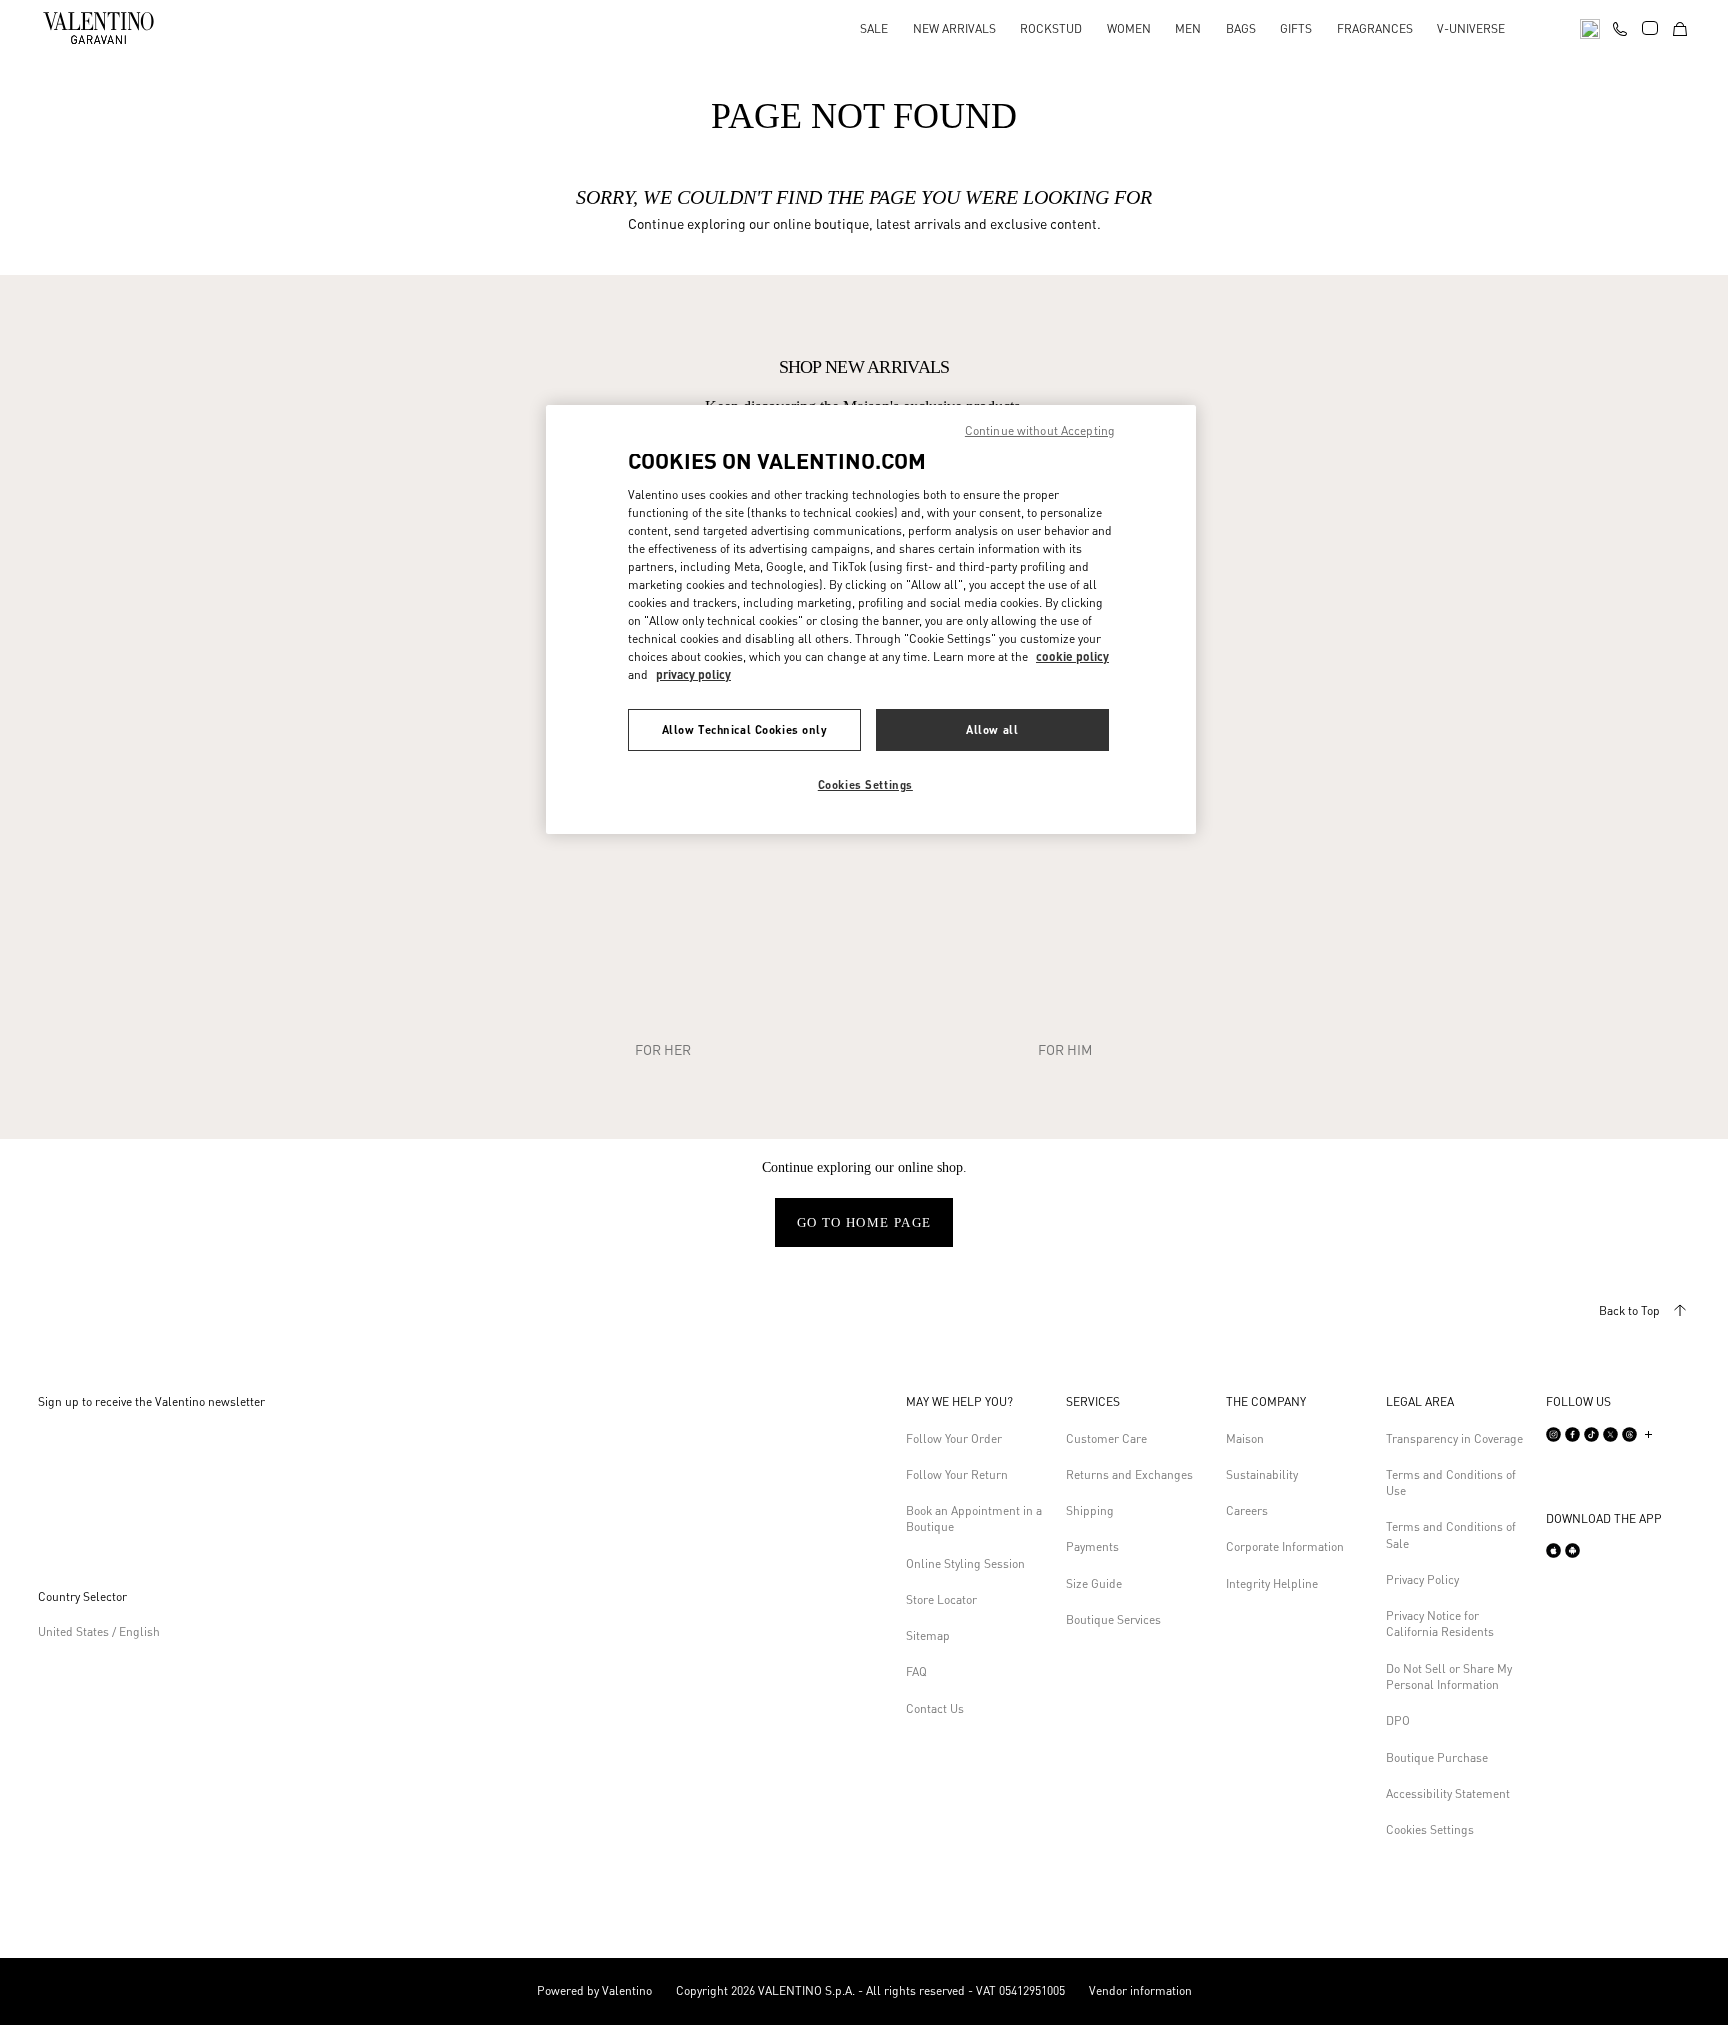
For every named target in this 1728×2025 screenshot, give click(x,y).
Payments (1092, 1546)
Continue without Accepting (1040, 430)
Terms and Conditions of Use (1451, 1482)
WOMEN (1129, 28)
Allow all (992, 729)
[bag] (1680, 27)
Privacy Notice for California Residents (1440, 1623)
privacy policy (693, 674)
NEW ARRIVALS (954, 28)
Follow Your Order (954, 1438)
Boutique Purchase (1437, 1757)
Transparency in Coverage (1454, 1438)
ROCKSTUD (1051, 28)
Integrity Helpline (1272, 1583)
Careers (1247, 1510)
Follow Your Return (957, 1474)
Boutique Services (1113, 1619)
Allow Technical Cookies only (745, 729)
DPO (1398, 1720)
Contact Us (935, 1708)
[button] (978, 1402)
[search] (1590, 27)
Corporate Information (1285, 1546)
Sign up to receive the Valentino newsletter (151, 1401)
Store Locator (941, 1599)
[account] (1650, 28)
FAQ (916, 1671)
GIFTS (1296, 28)
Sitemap (928, 1635)
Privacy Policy (1422, 1579)
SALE (874, 28)
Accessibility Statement (1448, 1793)
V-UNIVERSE (1471, 28)
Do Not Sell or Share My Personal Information (1449, 1676)
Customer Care (1106, 1438)
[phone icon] (1620, 26)
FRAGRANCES (1375, 28)
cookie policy (1072, 656)
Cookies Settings (1430, 1829)
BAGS (1241, 28)
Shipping (1090, 1510)
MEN (1188, 28)
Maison (1245, 1438)
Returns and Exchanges (1129, 1474)
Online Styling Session (965, 1563)
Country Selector (82, 1596)
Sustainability (1262, 1474)
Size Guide (1094, 1583)
